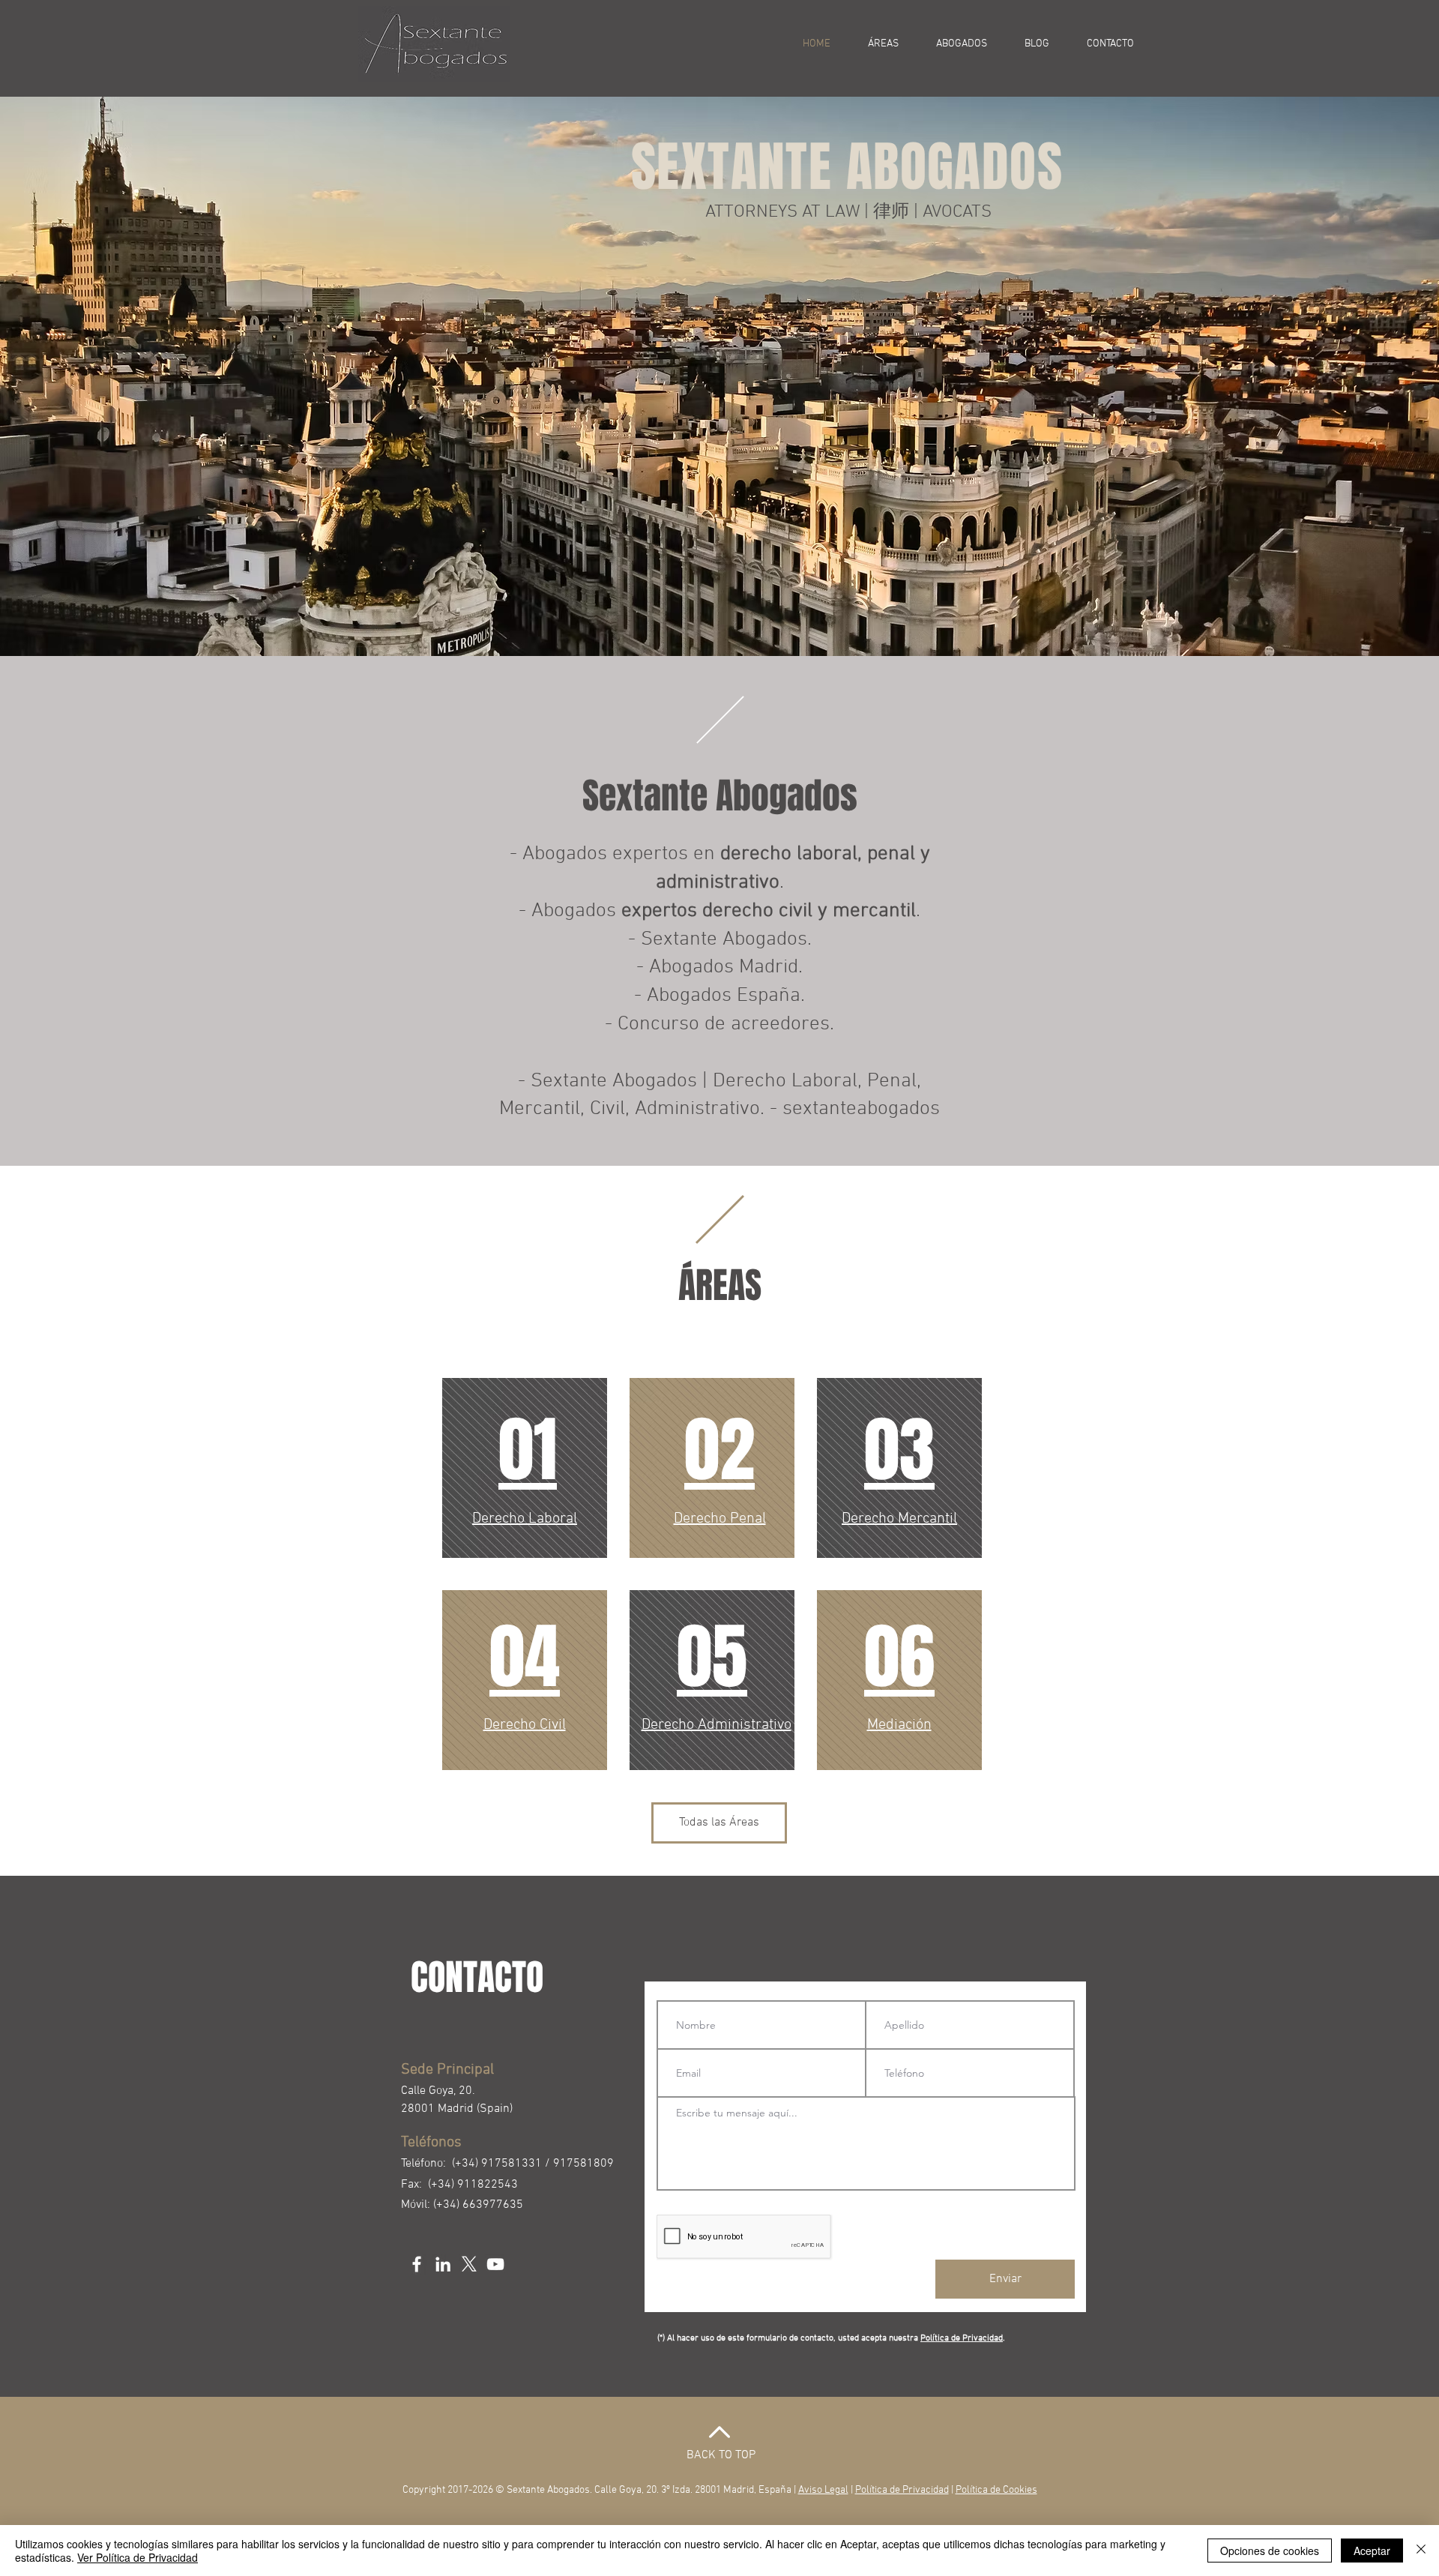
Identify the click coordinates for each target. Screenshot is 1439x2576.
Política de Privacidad (962, 2338)
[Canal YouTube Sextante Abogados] (495, 2264)
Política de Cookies (996, 2490)
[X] (469, 2264)
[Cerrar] (1421, 2551)
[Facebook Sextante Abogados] (417, 2264)
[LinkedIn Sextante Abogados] (443, 2264)
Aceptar (1372, 2551)
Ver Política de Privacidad (138, 2557)
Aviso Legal (823, 2490)
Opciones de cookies (1270, 2551)
